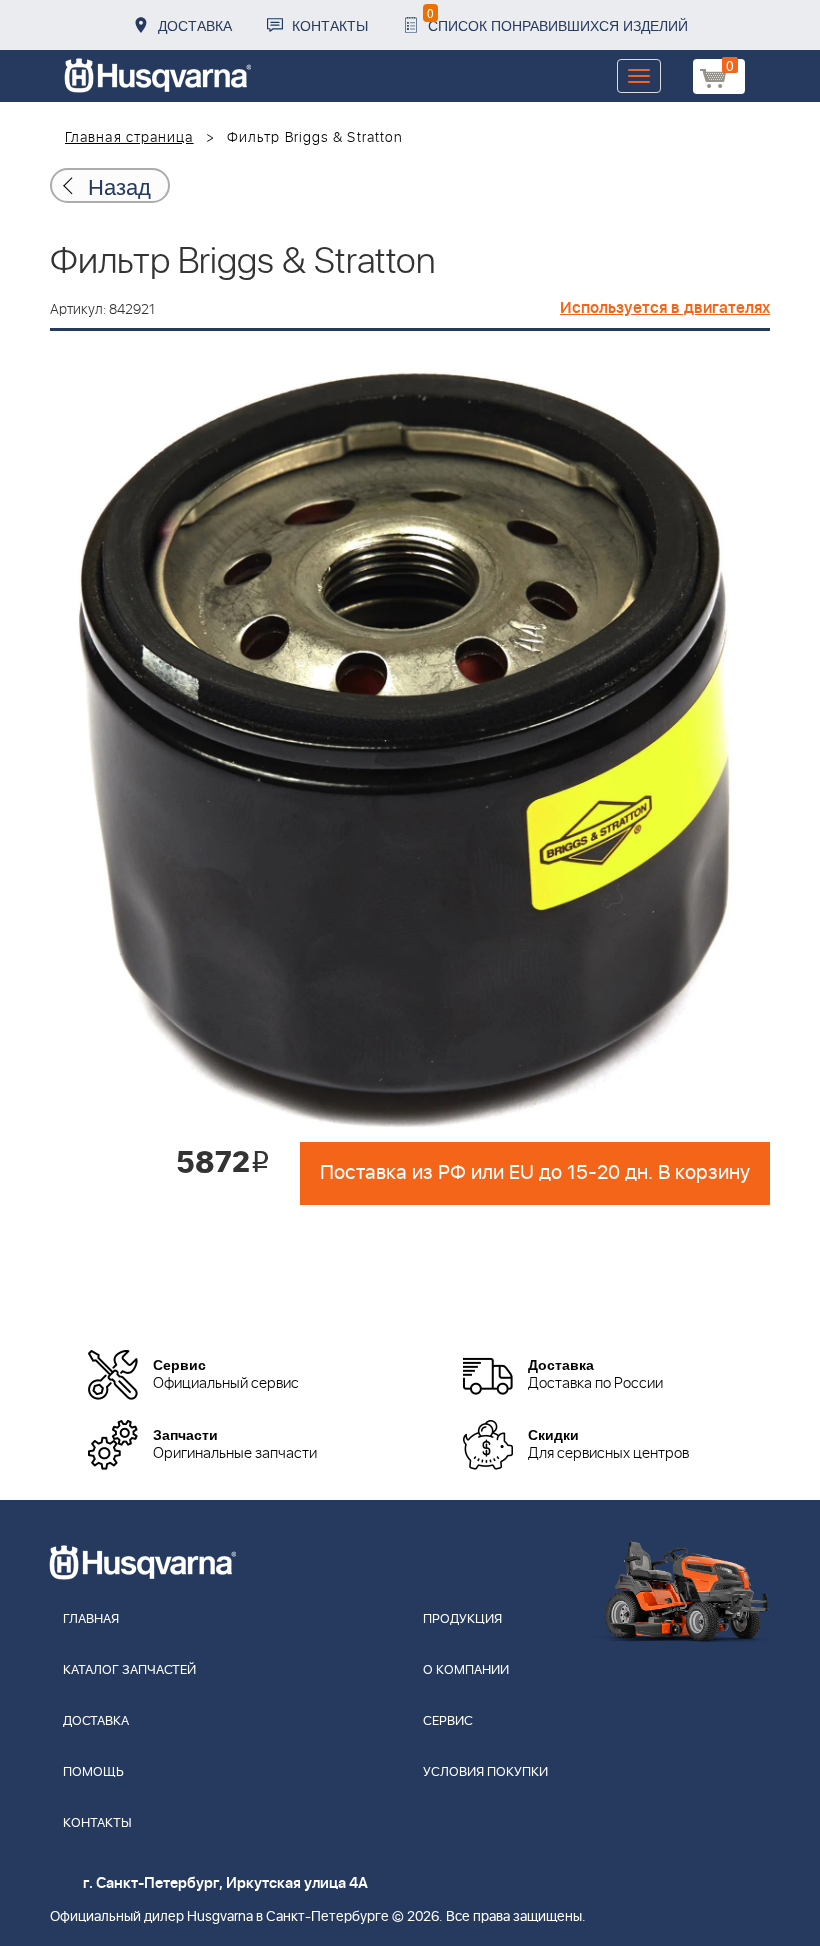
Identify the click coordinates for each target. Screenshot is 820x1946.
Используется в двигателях (665, 308)
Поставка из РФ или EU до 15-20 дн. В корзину (535, 1173)
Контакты (330, 25)
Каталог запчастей (129, 1670)
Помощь (93, 1772)
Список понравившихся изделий (557, 19)
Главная (91, 1619)
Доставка (195, 25)
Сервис (448, 1721)
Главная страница (129, 138)
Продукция (462, 1619)
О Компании (466, 1670)
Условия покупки (485, 1772)
